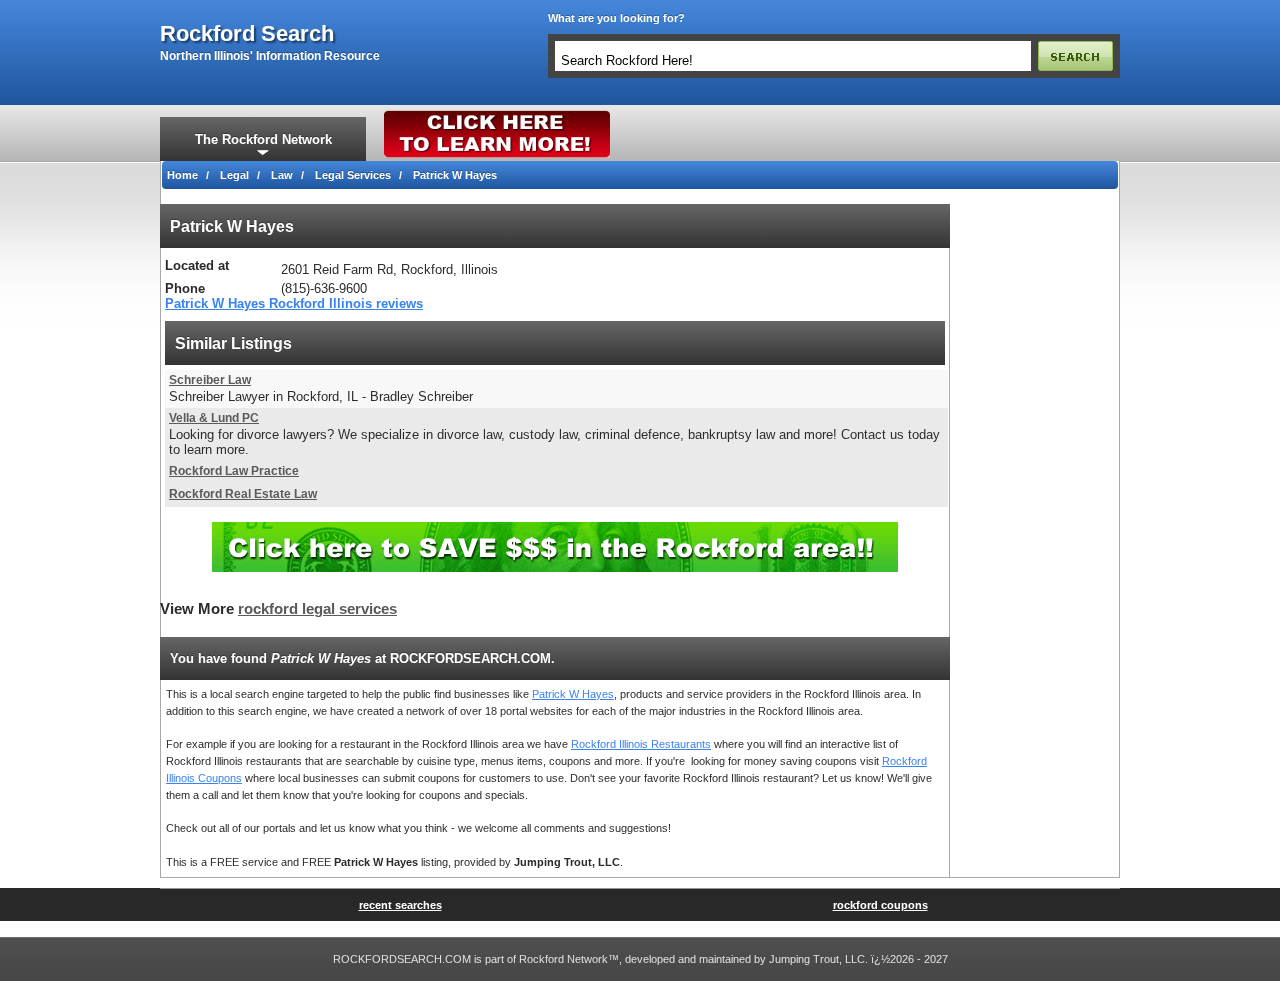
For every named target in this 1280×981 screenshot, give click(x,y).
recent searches (400, 905)
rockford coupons (880, 905)
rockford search (247, 34)
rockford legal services (317, 609)
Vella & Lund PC (214, 418)
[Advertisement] (1035, 504)
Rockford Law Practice (234, 471)
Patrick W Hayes (573, 694)
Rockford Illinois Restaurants (641, 744)
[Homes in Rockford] (497, 115)
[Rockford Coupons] (555, 529)
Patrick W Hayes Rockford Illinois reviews (294, 303)
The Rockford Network (263, 139)
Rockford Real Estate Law (243, 494)
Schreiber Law (210, 380)
